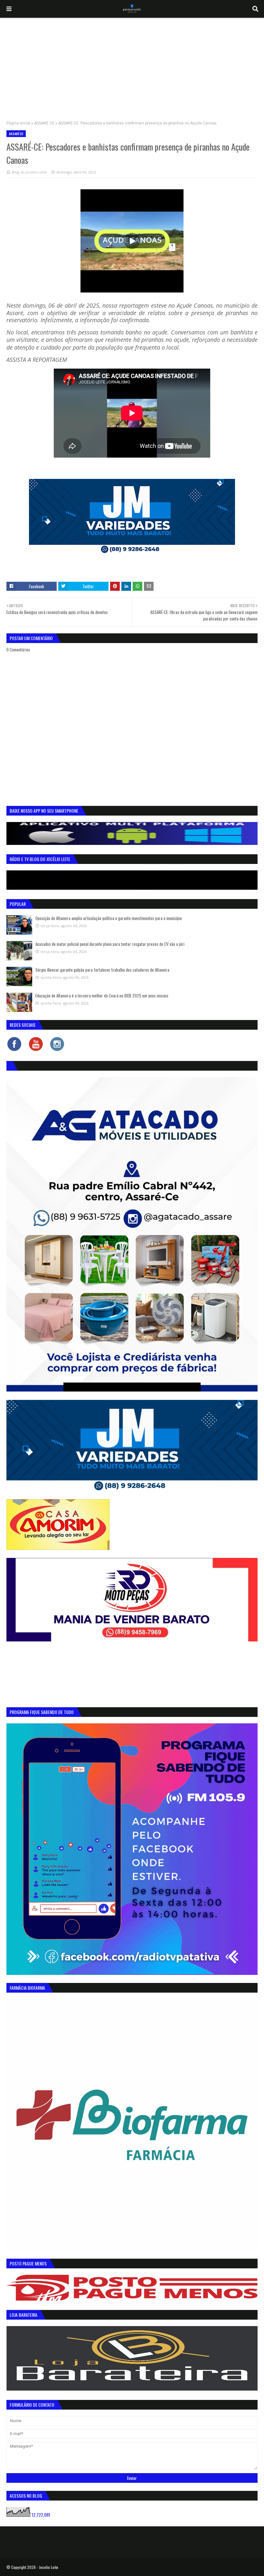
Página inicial (18, 123)
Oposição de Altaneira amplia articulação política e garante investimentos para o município (109, 918)
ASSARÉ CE (44, 123)
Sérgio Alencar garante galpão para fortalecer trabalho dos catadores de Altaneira (102, 970)
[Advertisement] (132, 66)
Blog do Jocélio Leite (29, 172)
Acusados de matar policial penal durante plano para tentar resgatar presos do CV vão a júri (110, 944)
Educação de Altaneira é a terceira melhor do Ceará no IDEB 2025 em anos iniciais (102, 996)
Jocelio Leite (49, 2567)
